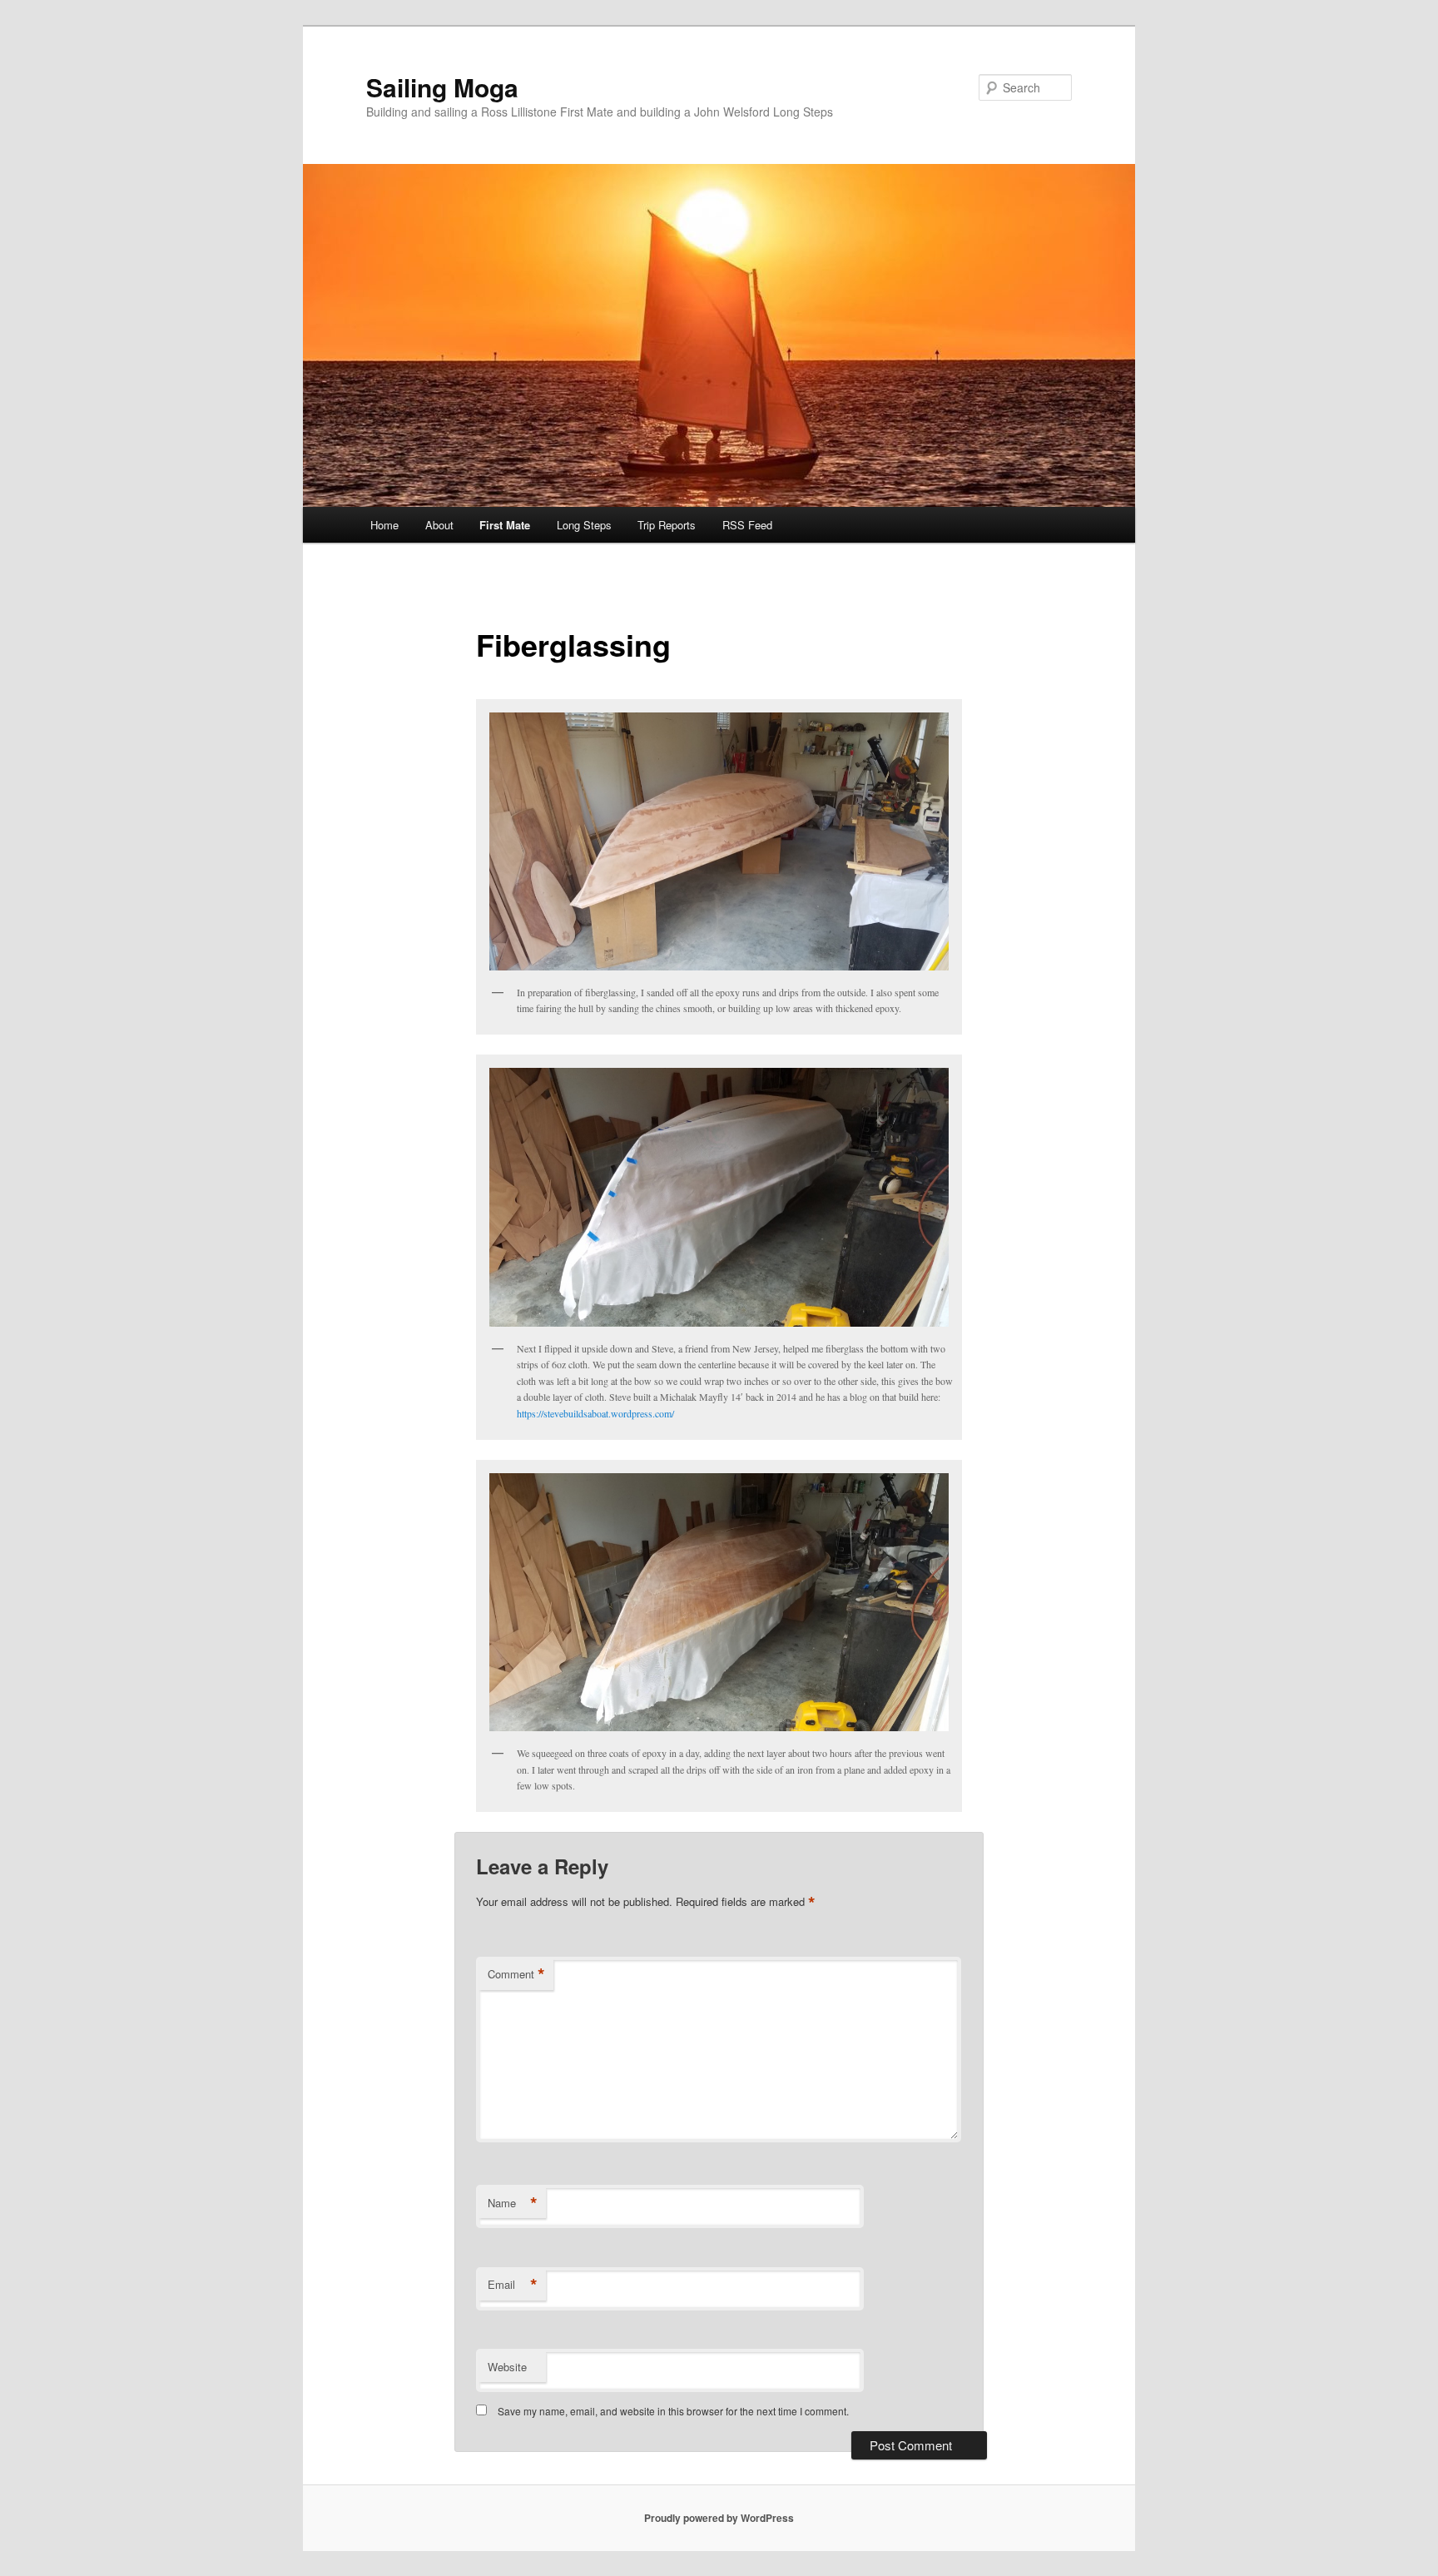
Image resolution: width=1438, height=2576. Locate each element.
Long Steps (584, 525)
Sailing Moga (442, 87)
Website (507, 2367)
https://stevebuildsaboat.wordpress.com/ (595, 1413)
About (439, 525)
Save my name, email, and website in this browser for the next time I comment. (673, 2411)
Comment (516, 1974)
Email (513, 2285)
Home (384, 525)
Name (513, 2203)
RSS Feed (747, 525)
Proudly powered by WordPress (719, 2518)
